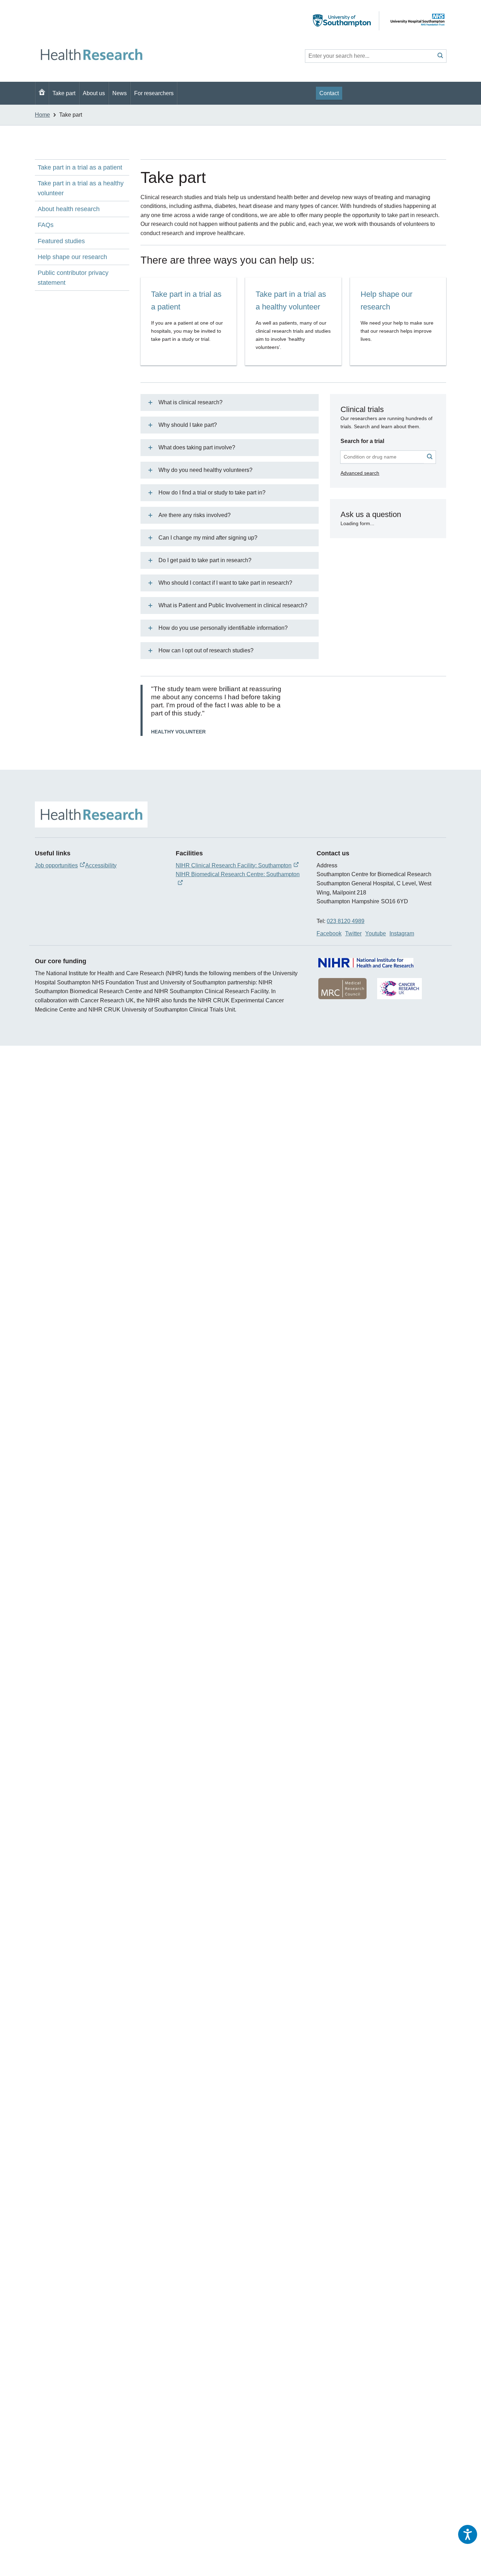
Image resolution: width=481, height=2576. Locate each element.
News (120, 93)
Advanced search (360, 473)
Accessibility (101, 865)
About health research (69, 209)
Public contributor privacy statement (73, 278)
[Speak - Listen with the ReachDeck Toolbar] (468, 2534)
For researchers (154, 93)
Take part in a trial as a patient (80, 167)
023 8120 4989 (346, 921)
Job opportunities (56, 865)
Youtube (376, 933)
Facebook (329, 933)
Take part (64, 93)
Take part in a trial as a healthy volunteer (81, 188)
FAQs (46, 225)
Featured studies (61, 241)
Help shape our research (72, 257)
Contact (329, 93)
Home (42, 115)
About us (94, 93)
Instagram (402, 933)
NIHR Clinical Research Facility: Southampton (234, 865)
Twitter (353, 933)
